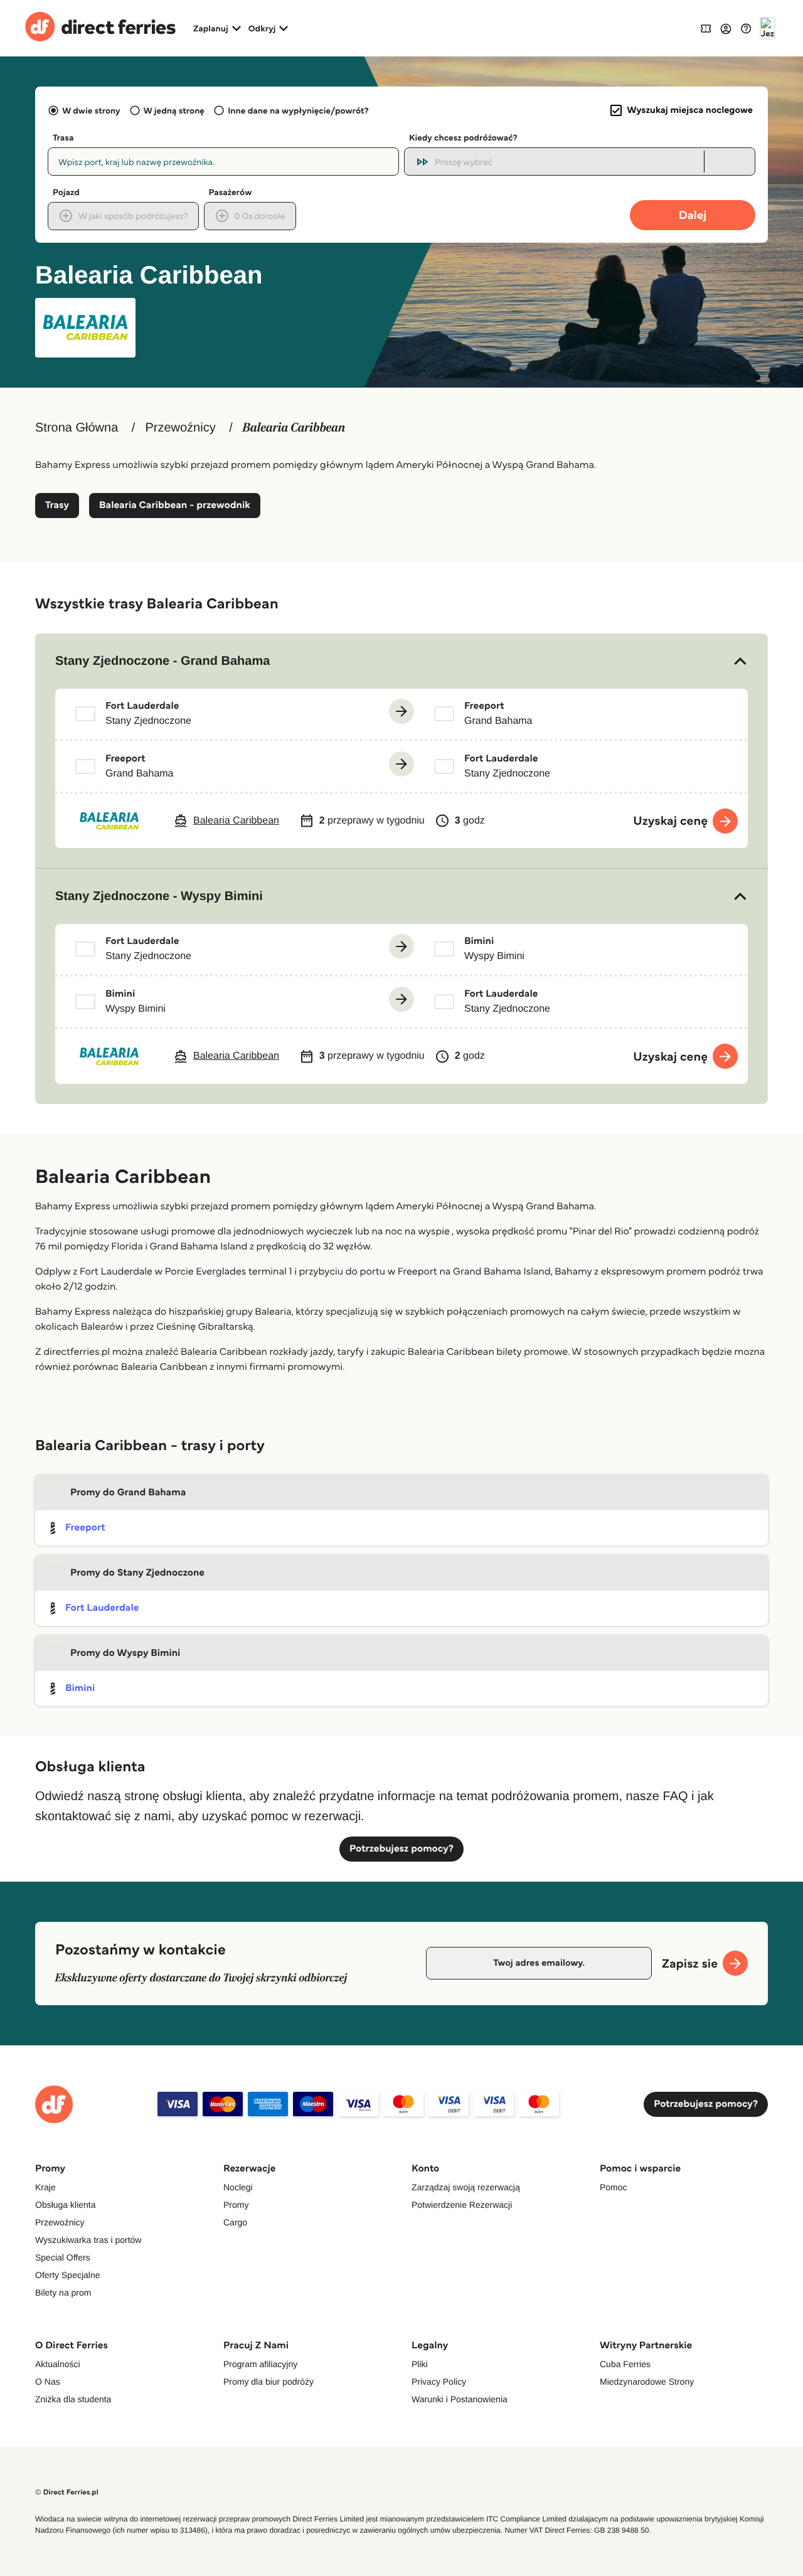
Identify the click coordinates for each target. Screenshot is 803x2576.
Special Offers (63, 2257)
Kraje (45, 2187)
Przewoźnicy (180, 428)
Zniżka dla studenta (73, 2399)
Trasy (57, 505)
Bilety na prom (63, 2292)
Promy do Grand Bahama (128, 1492)
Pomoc (614, 2187)
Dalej (693, 215)
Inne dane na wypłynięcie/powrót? (298, 110)
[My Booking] (706, 28)
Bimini (80, 1688)
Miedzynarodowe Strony (647, 2382)
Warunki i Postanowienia (460, 2399)
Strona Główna (77, 428)
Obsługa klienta (66, 2205)
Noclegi (238, 2187)
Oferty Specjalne (68, 2275)
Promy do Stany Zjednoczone (137, 1573)
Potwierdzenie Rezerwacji (462, 2205)
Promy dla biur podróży (269, 2382)
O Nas (48, 2382)
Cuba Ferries (625, 2364)
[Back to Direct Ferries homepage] (100, 28)
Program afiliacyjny (260, 2364)
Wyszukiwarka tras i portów (88, 2240)
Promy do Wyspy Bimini (125, 1653)
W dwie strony (91, 110)
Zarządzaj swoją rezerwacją (466, 2187)
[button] (401, 661)
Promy (236, 2205)
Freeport (85, 1528)
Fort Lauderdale (102, 1608)
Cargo (235, 2222)
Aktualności (58, 2364)
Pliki (420, 2364)
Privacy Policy (439, 2382)
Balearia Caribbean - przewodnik (175, 505)
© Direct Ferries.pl (67, 2492)
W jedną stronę (174, 110)
